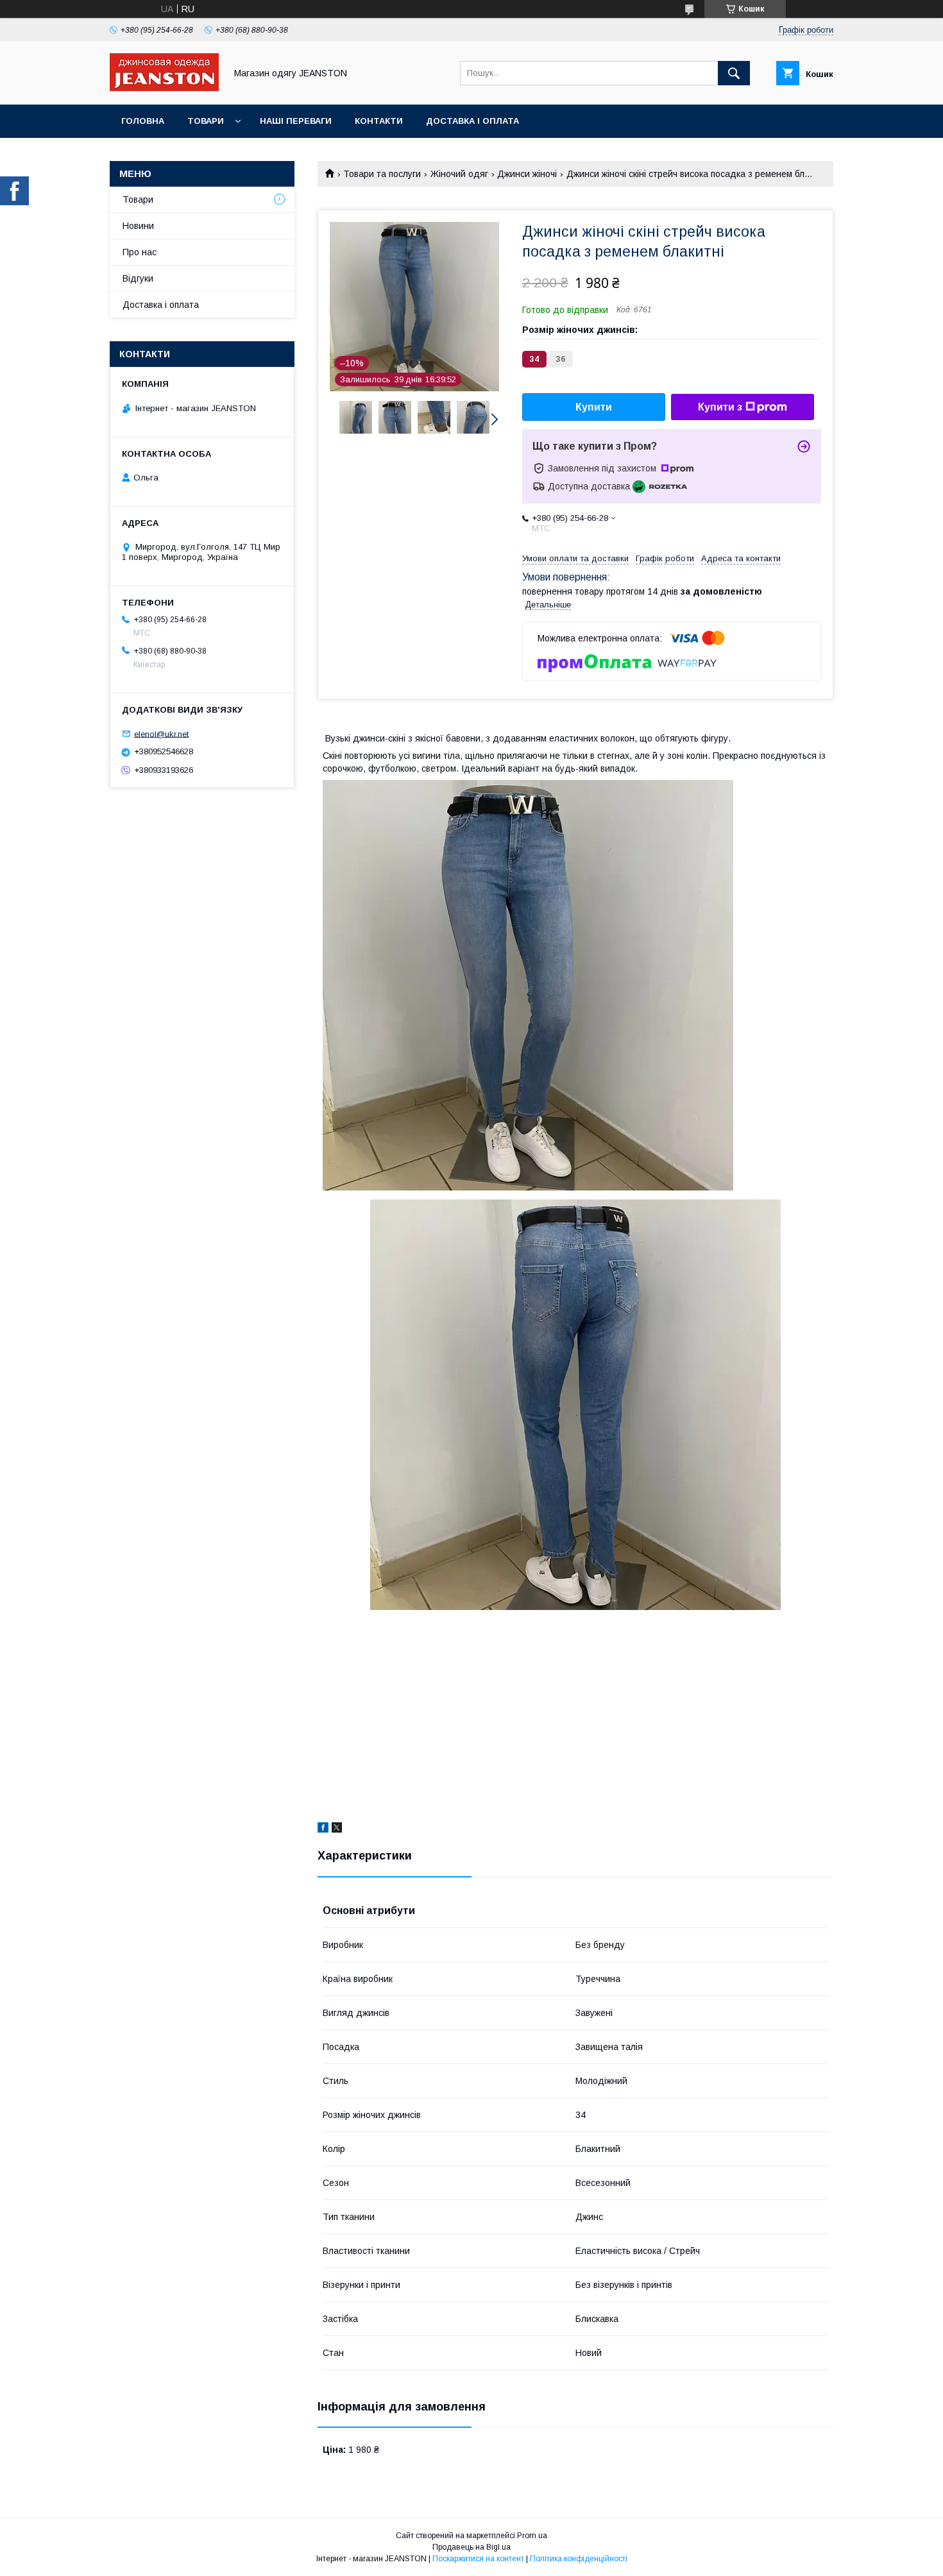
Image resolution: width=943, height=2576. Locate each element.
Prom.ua (532, 2536)
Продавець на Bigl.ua (471, 2547)
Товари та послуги (382, 174)
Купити (594, 407)
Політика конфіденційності (579, 2559)
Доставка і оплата (472, 121)
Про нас (140, 252)
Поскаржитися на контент (478, 2559)
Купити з (720, 407)
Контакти (379, 121)
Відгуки (138, 278)
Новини (138, 226)
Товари (206, 121)
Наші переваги (296, 121)
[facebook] (323, 1829)
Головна (143, 121)
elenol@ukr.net (161, 733)
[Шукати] (734, 73)
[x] (337, 1829)
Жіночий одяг (459, 174)
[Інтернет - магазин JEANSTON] (164, 88)
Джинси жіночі (527, 174)
